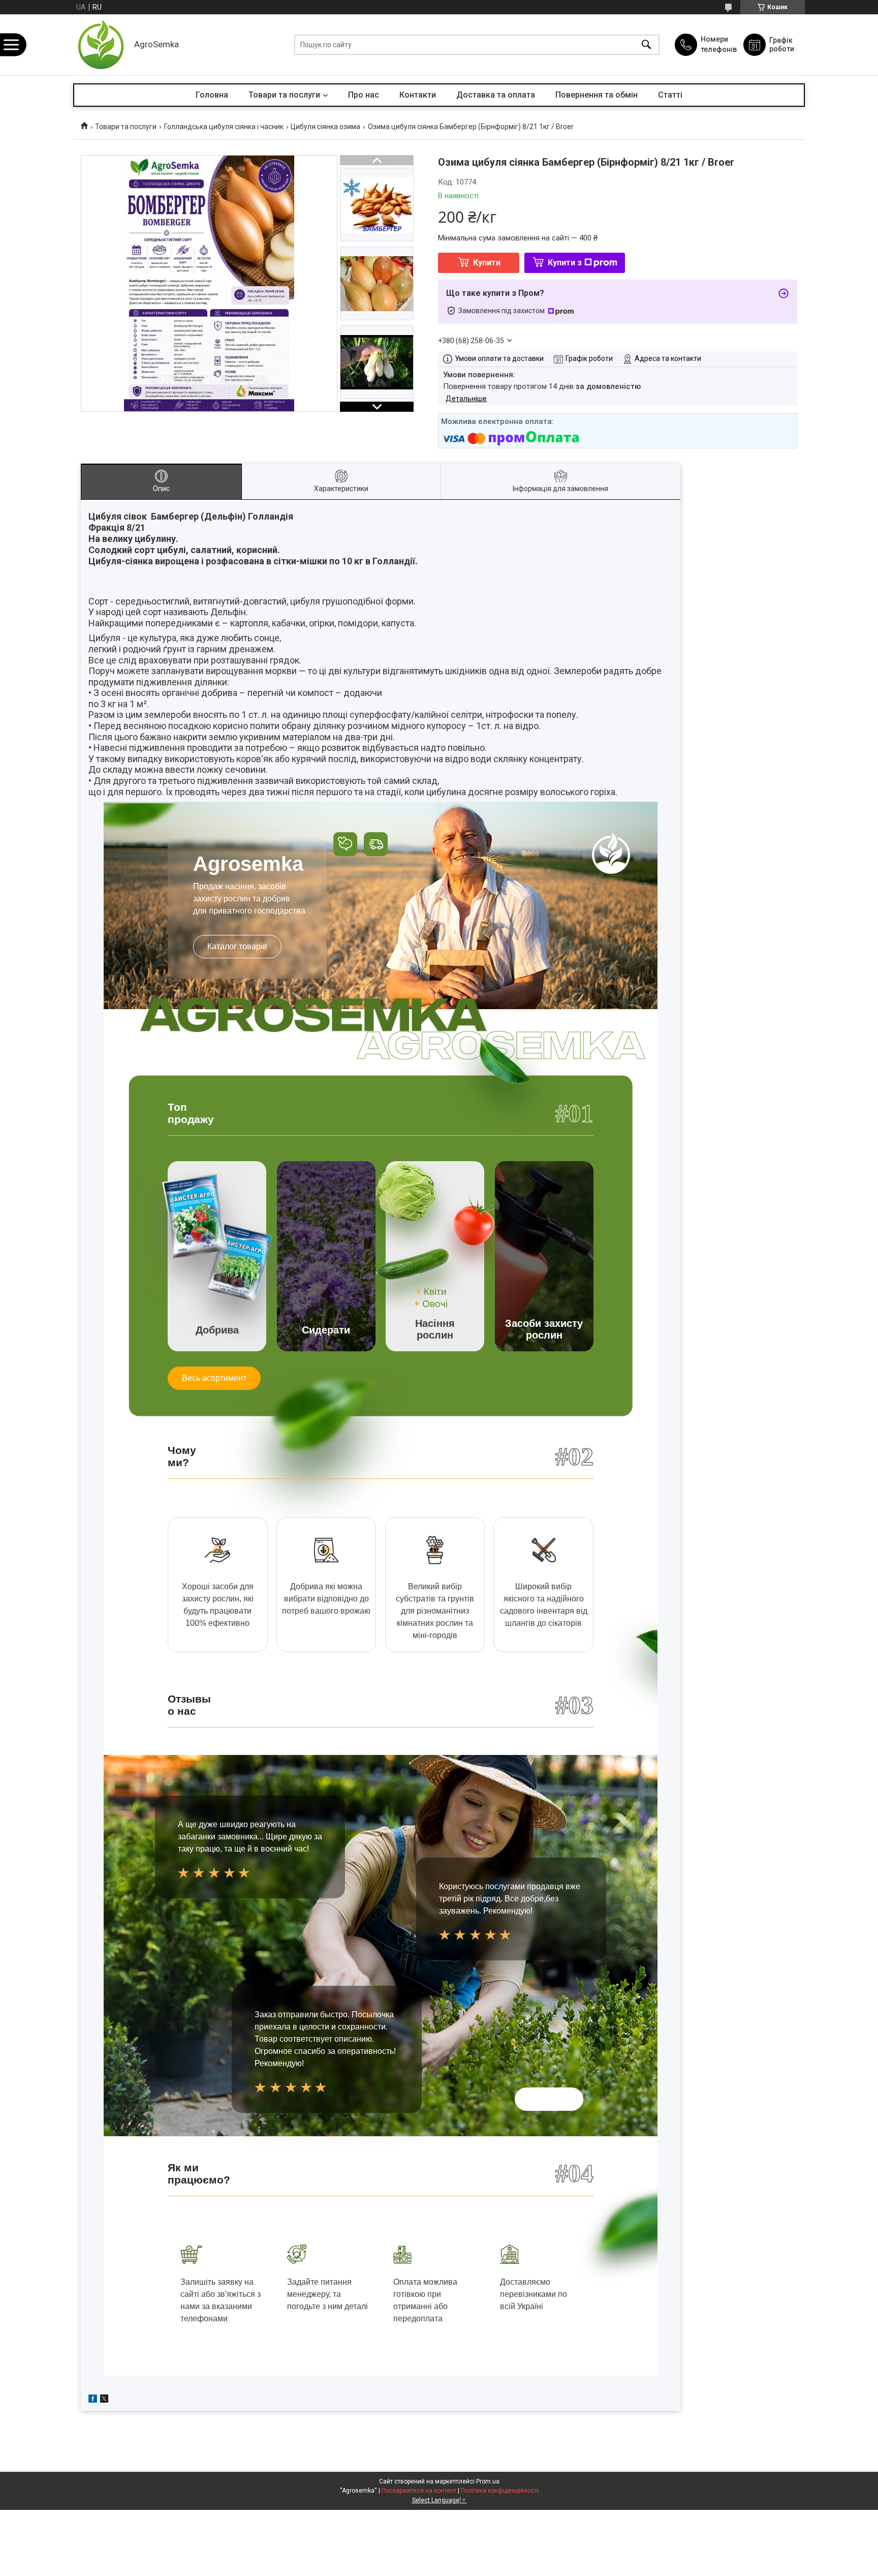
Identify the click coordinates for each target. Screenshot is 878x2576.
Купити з (565, 263)
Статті (670, 95)
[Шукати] (646, 45)
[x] (104, 2400)
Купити (487, 263)
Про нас (364, 95)
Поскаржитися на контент (419, 2491)
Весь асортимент (214, 1378)
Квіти (435, 1292)
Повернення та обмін (597, 95)
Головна (212, 95)
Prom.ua (488, 2481)
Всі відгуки (549, 2099)
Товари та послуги (284, 95)
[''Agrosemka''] (101, 45)
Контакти (418, 95)
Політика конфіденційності (500, 2491)
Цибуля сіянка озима (325, 127)
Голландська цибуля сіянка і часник (224, 127)
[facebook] (93, 2400)
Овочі (435, 1304)
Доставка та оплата (496, 95)
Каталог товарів (237, 946)
